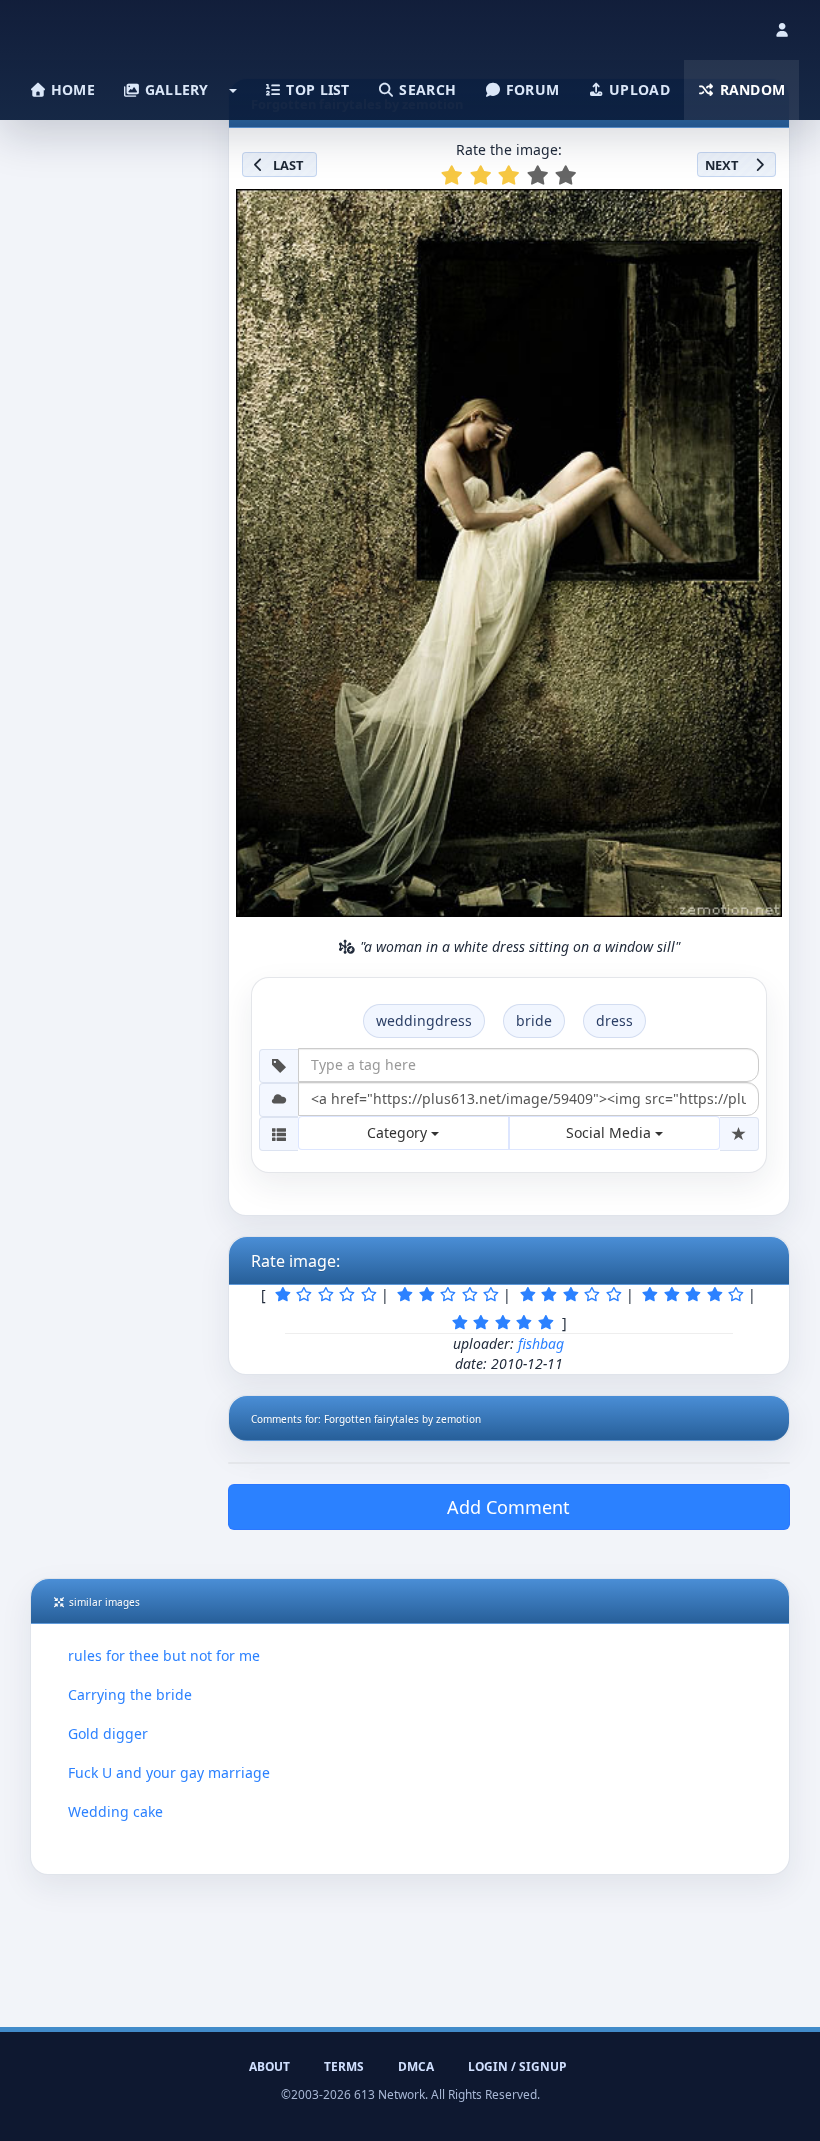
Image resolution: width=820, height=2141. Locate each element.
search (425, 89)
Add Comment (508, 1507)
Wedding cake (115, 1811)
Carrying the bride (130, 1694)
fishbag (541, 1343)
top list (316, 89)
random (750, 89)
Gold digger (108, 1733)
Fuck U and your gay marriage (169, 1772)
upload (637, 89)
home (71, 89)
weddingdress (424, 1020)
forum (531, 89)
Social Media (610, 1132)
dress (614, 1020)
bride (534, 1020)
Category (399, 1132)
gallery (174, 89)
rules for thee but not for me (164, 1655)
